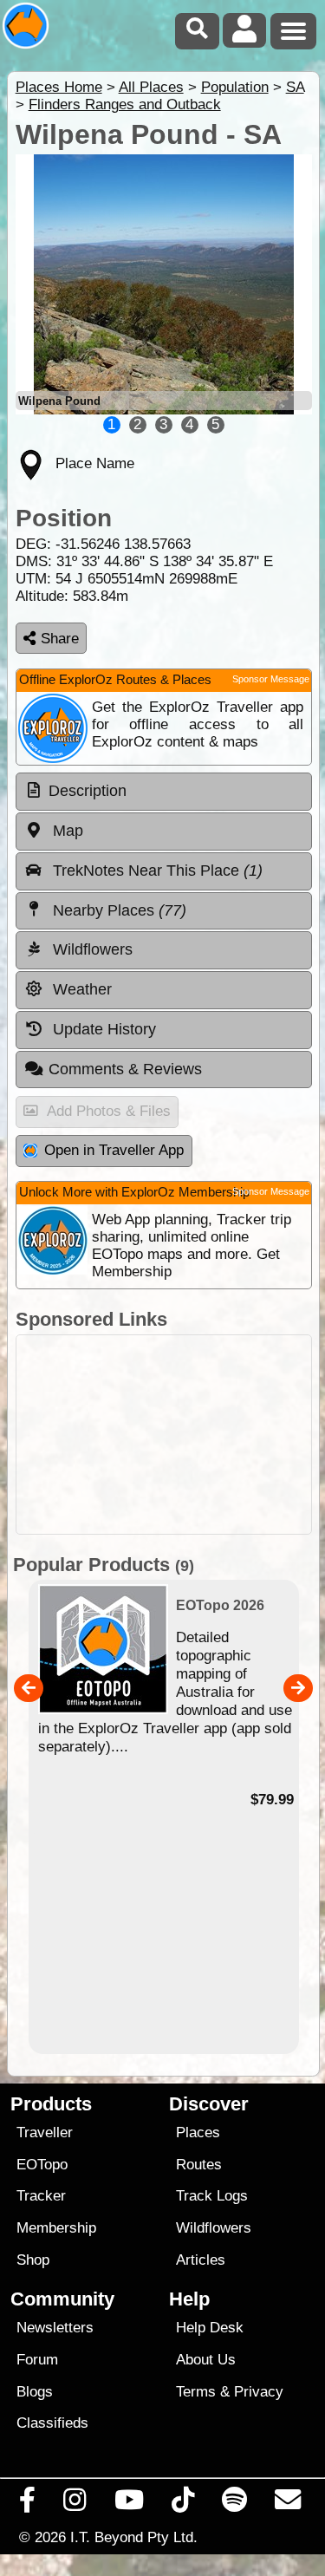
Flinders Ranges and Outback (125, 104)
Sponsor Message (271, 679)
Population (235, 87)
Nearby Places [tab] (117, 910)
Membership (56, 2228)
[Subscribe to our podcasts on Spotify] (235, 2504)
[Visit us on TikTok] (182, 2504)
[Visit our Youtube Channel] (129, 2504)
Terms (196, 2392)
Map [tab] (66, 831)
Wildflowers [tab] (91, 949)
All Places (151, 87)
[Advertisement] (164, 1435)
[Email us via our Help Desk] (288, 2504)
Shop (33, 2260)
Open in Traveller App (114, 1150)
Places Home (59, 87)
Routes (199, 2165)
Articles (201, 2260)
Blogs (35, 2392)
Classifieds (52, 2423)
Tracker (41, 2196)
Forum (37, 2360)
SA (295, 87)
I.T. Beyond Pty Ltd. (134, 2537)
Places (198, 2133)
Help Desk (210, 2328)
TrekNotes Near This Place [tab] (156, 871)
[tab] (164, 792)
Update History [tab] (102, 1029)
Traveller (45, 2133)
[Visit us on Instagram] (75, 2504)
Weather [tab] (80, 989)
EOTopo (42, 2165)
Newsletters (55, 2328)
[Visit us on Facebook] (28, 2504)
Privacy (259, 2392)
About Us (206, 2360)
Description (88, 791)
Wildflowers (214, 2228)
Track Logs (212, 2196)
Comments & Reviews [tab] (125, 1069)
